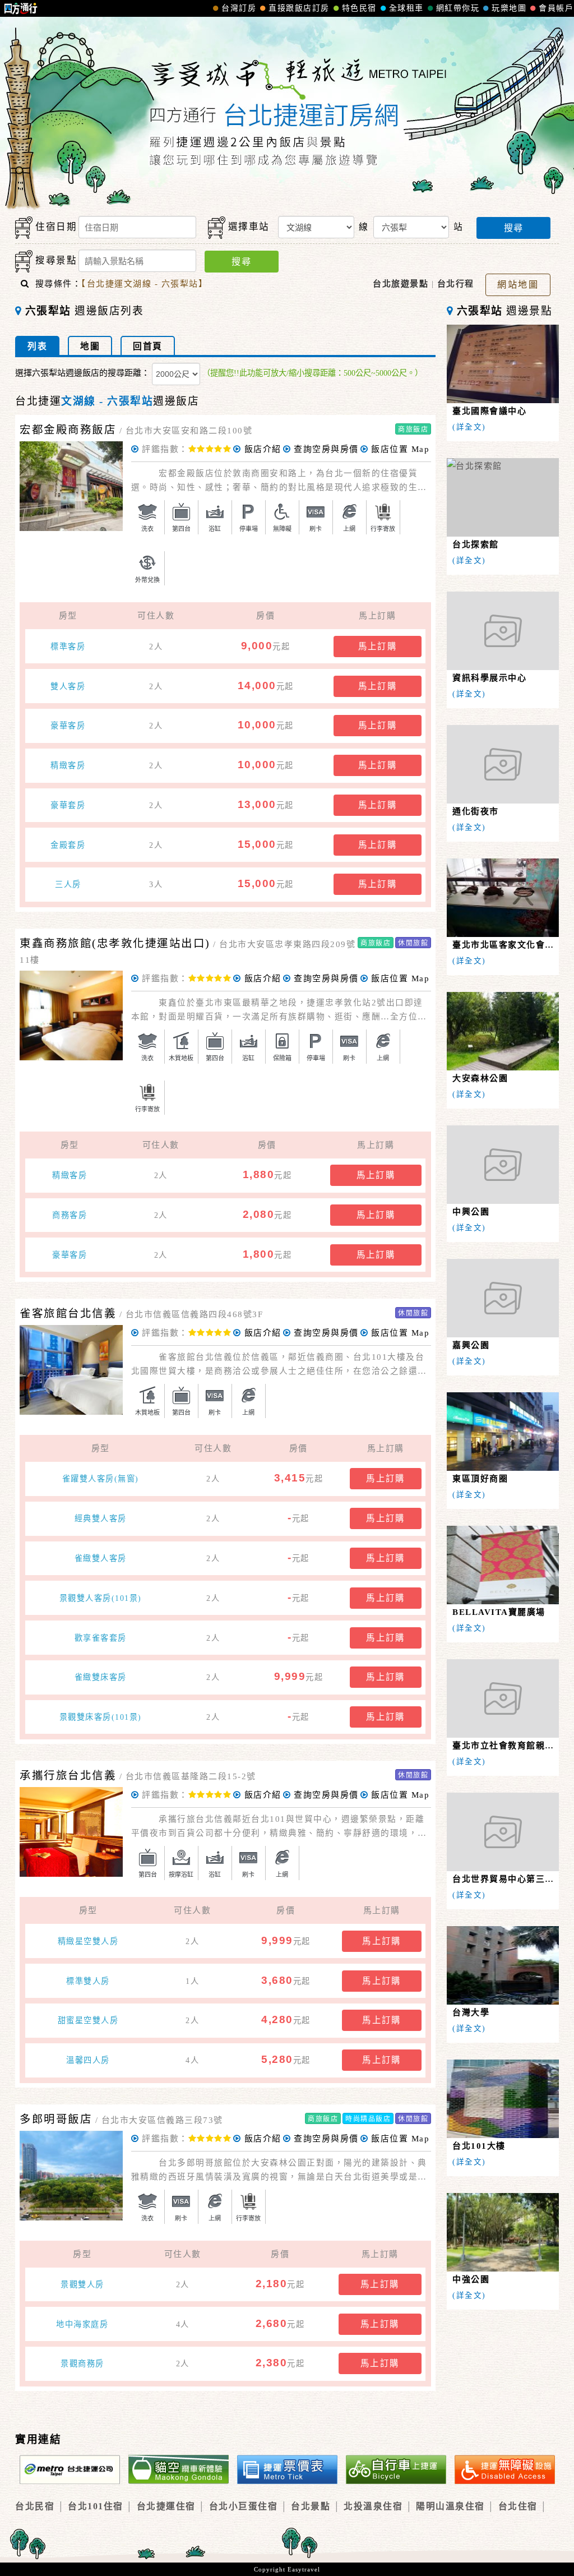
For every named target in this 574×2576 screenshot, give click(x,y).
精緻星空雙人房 (88, 1941)
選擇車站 (249, 227)
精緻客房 (68, 765)
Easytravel (304, 2569)
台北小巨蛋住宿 (244, 2506)
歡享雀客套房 (101, 1638)
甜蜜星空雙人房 (88, 2020)
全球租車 (406, 8)
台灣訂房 (239, 8)
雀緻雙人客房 (101, 1558)
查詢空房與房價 (326, 449)
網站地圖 (518, 284)
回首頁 (148, 346)
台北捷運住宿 (166, 2506)
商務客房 (70, 1215)
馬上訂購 (378, 646)
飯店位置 (400, 449)
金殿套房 (68, 845)
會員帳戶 (556, 8)
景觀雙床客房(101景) (101, 1717)
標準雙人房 (88, 1981)
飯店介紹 (263, 449)
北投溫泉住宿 (373, 2506)
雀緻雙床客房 (101, 1677)
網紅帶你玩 (458, 8)
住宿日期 (56, 227)
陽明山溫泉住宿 (450, 2506)
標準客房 (68, 647)
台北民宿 (35, 2506)
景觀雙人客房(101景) (101, 1598)
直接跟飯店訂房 (299, 8)
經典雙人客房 (101, 1518)
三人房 (68, 884)
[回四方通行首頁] (21, 8)
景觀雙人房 (82, 2284)
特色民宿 (359, 8)
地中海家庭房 (82, 2324)
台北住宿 (518, 2506)
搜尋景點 (56, 260)
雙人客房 (68, 686)
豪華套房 (68, 805)
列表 (37, 346)
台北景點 (311, 2506)
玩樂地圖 (509, 8)
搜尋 (513, 228)
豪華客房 (68, 726)
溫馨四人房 (88, 2060)
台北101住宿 (96, 2506)
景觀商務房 (82, 2363)
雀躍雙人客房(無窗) (101, 1479)
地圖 (90, 346)
